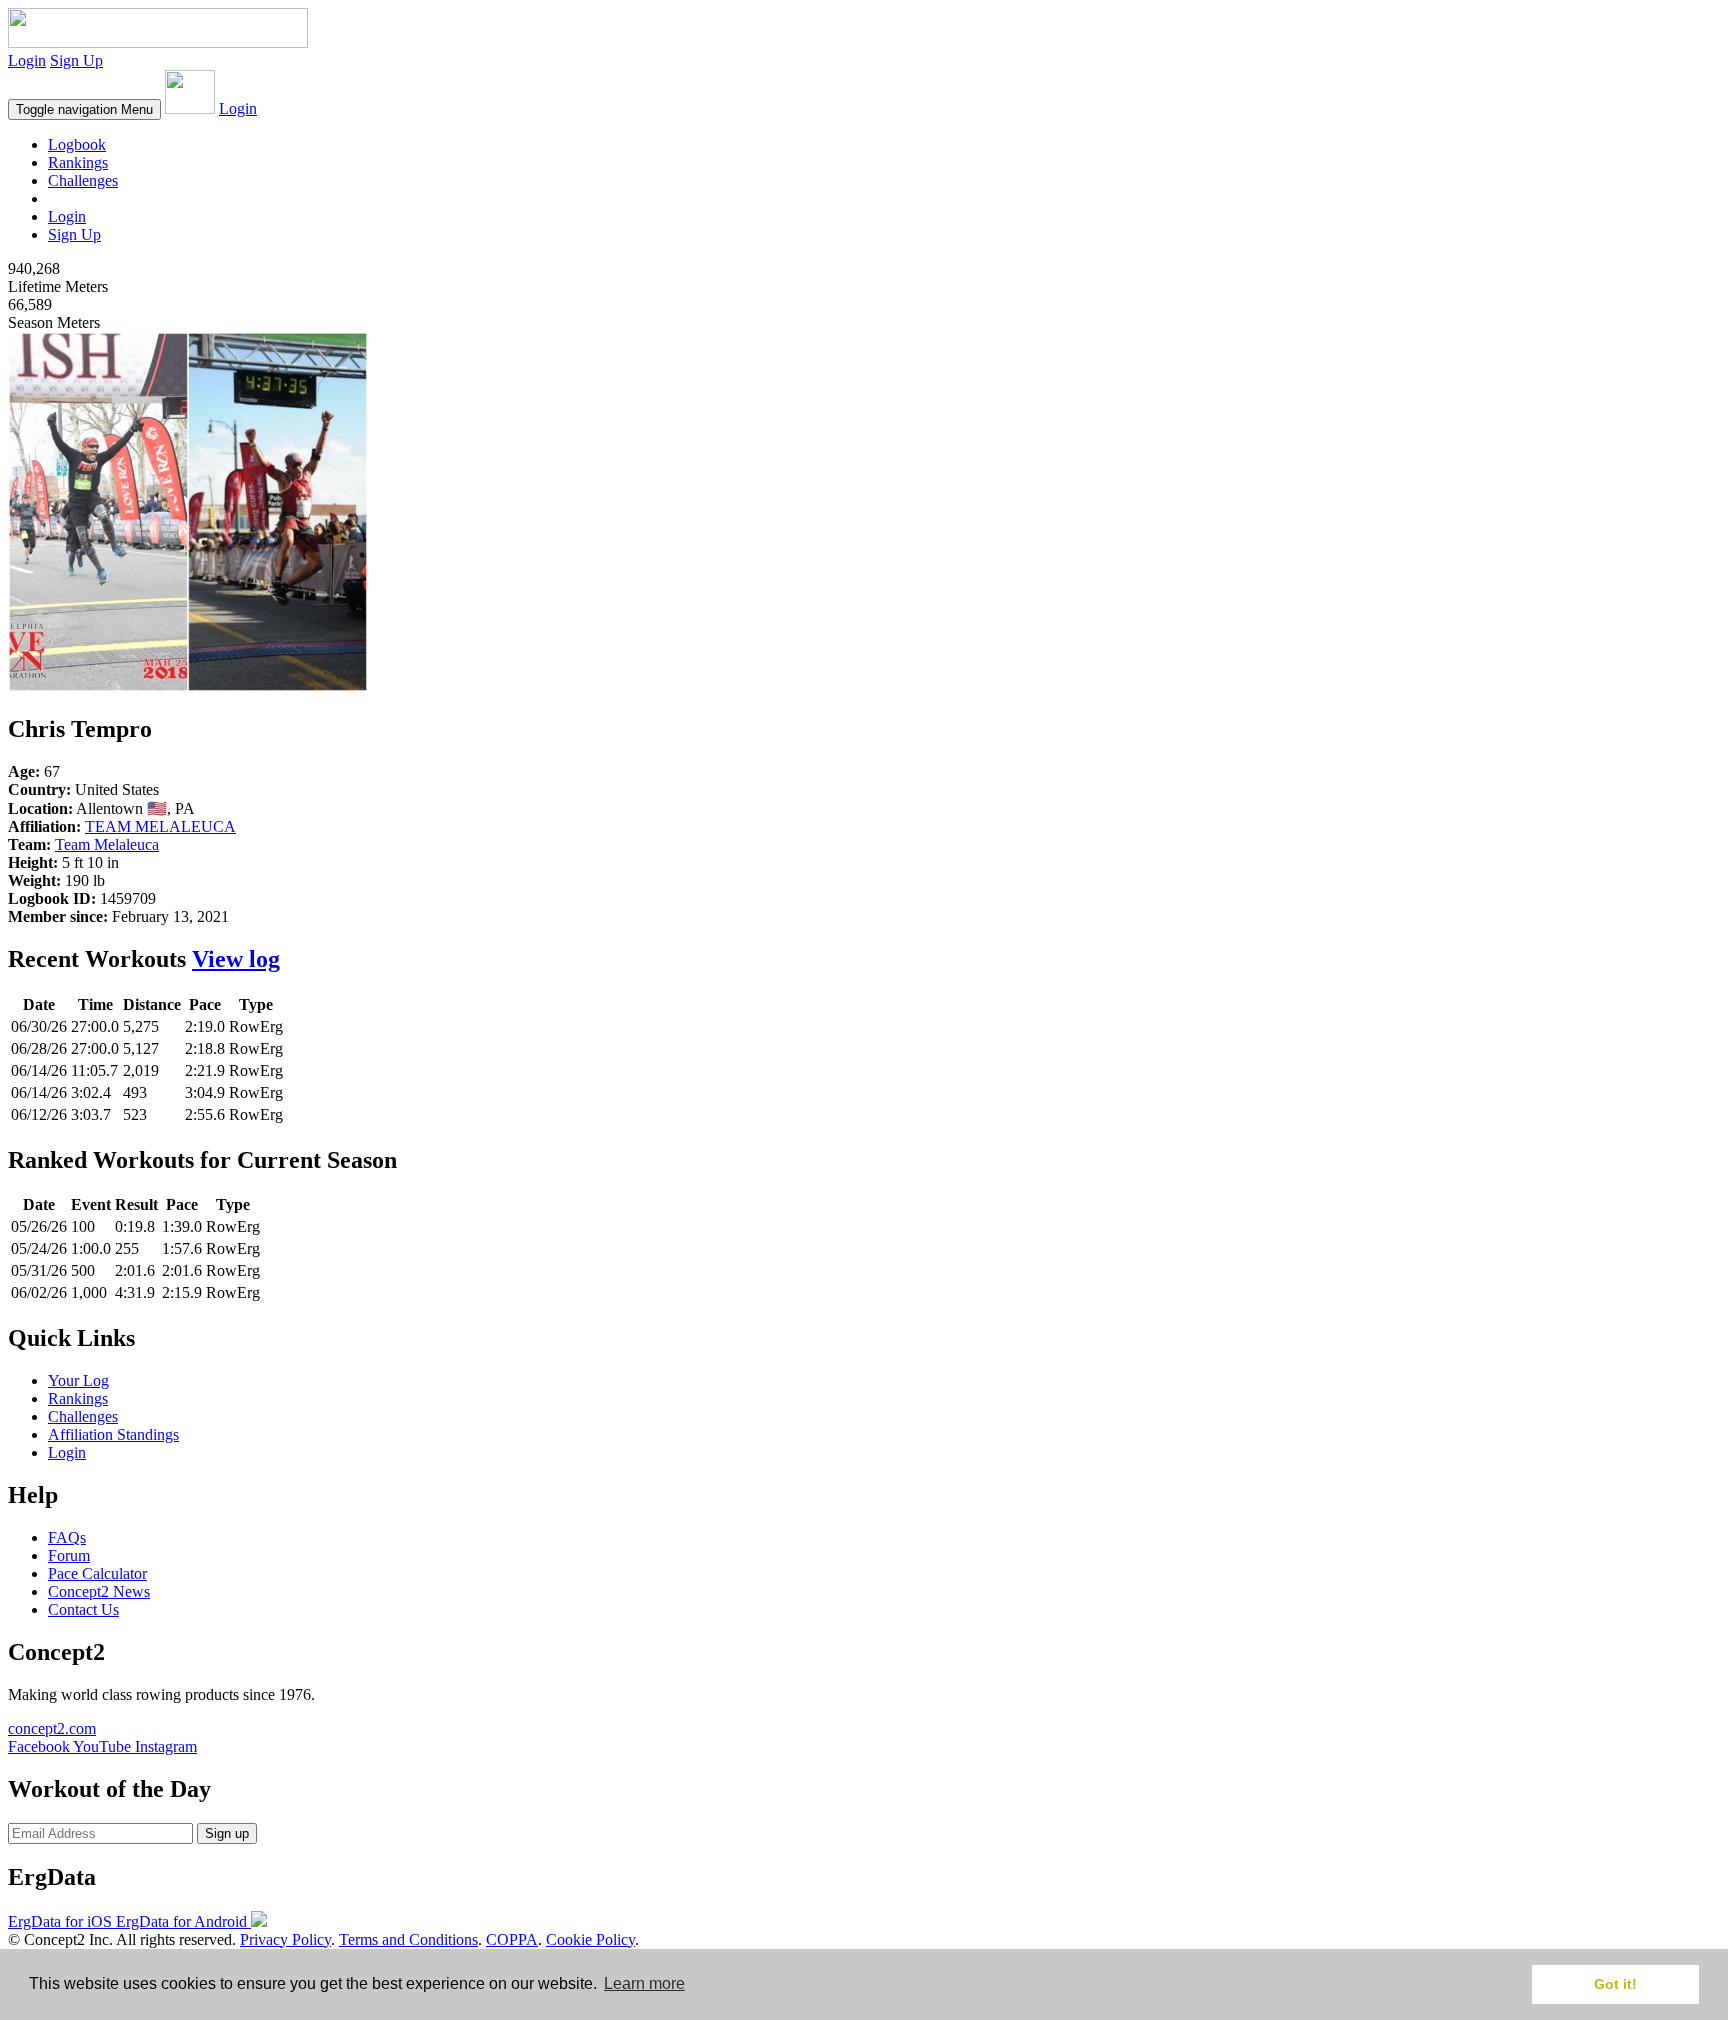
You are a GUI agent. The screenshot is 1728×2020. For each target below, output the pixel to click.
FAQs (67, 1537)
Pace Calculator (97, 1573)
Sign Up (76, 60)
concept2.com (52, 1728)
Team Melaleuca (107, 844)
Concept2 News (99, 1591)
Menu (84, 109)
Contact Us (83, 1609)
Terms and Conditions (408, 1939)
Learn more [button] (644, 1983)
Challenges (83, 180)
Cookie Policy (590, 1939)
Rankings (78, 162)
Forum (69, 1555)
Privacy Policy (285, 1939)
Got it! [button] (1615, 1984)
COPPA (512, 1939)
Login (27, 60)
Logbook (77, 144)
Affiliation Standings (113, 1434)
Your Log (78, 1380)
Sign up (227, 1833)
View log (236, 959)
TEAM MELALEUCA (160, 826)
